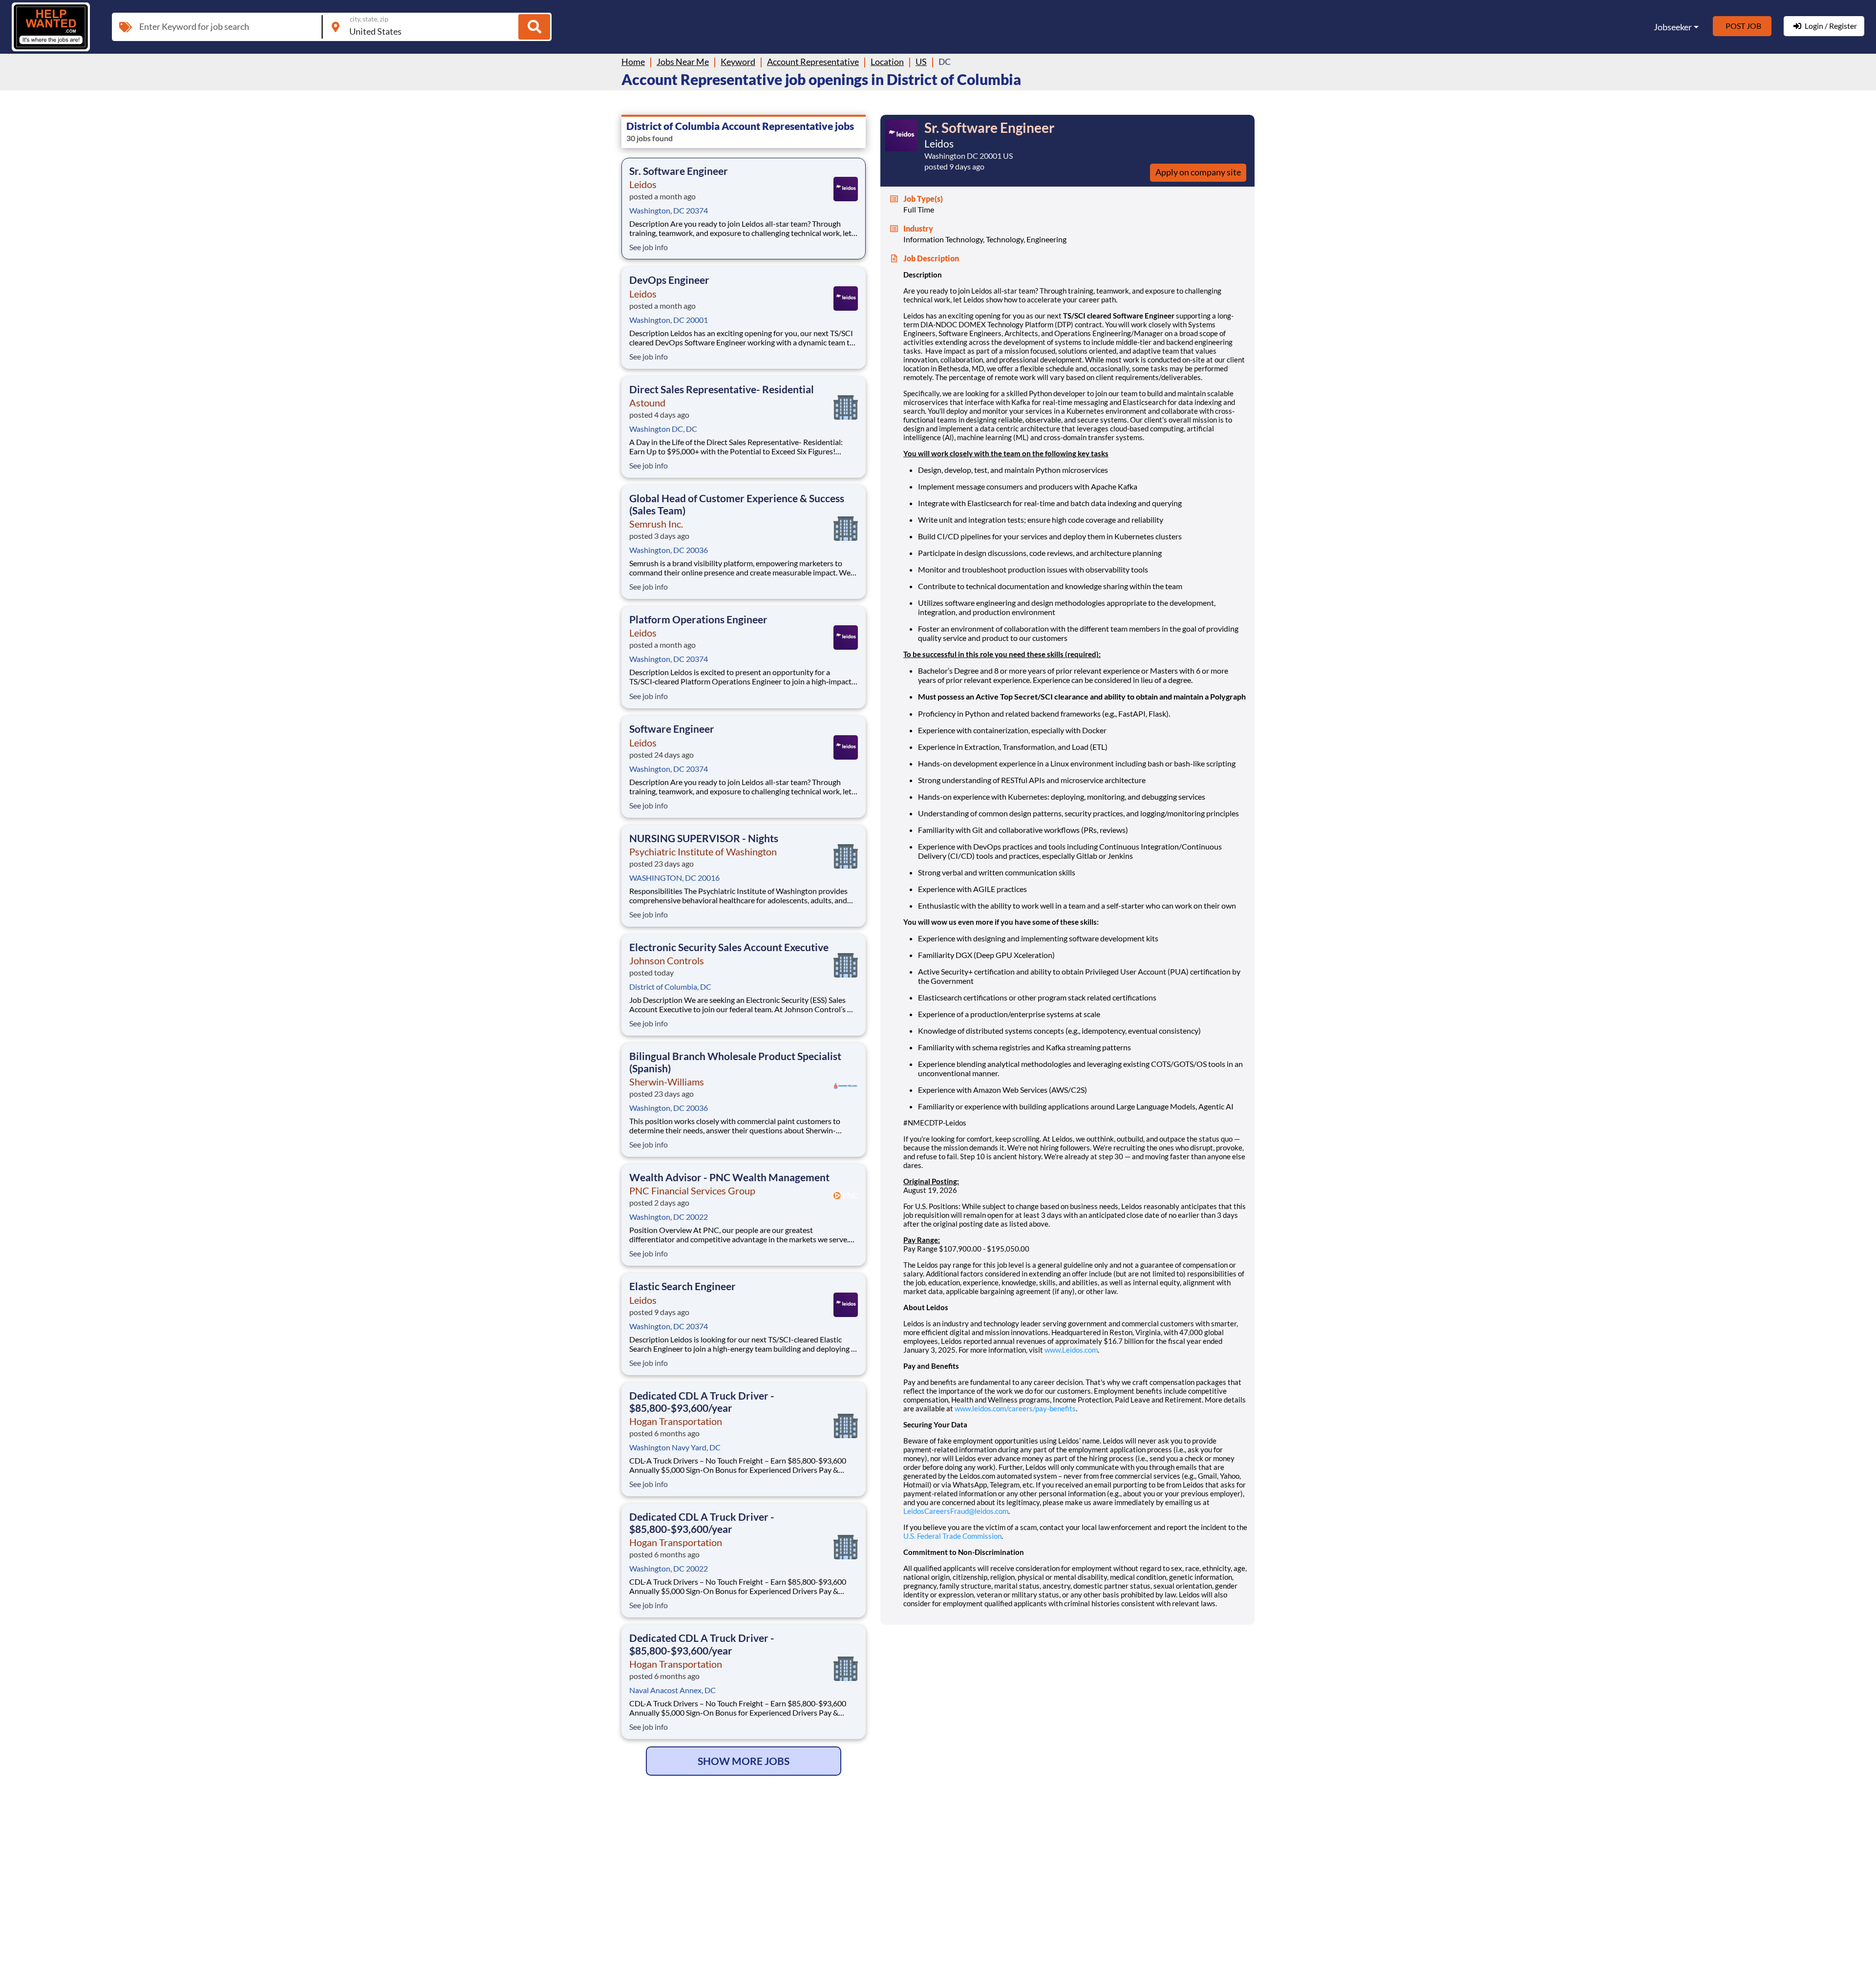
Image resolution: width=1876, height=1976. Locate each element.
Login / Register (1831, 26)
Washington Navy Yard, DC (675, 1447)
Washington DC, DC (663, 429)
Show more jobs (744, 1761)
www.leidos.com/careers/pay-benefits (1015, 1408)
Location (887, 62)
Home (633, 62)
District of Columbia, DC (670, 987)
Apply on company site (1198, 172)
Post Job (1743, 26)
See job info (649, 247)
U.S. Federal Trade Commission (952, 1536)
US (921, 62)
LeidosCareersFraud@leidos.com (956, 1511)
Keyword (738, 62)
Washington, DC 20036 (669, 550)
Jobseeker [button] (1673, 27)
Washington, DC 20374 (669, 210)
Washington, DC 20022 (669, 1217)
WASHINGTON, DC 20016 (674, 878)
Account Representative (813, 62)
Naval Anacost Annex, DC (672, 1690)
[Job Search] (534, 27)
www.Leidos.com (1071, 1350)
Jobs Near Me (683, 62)
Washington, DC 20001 (669, 320)
